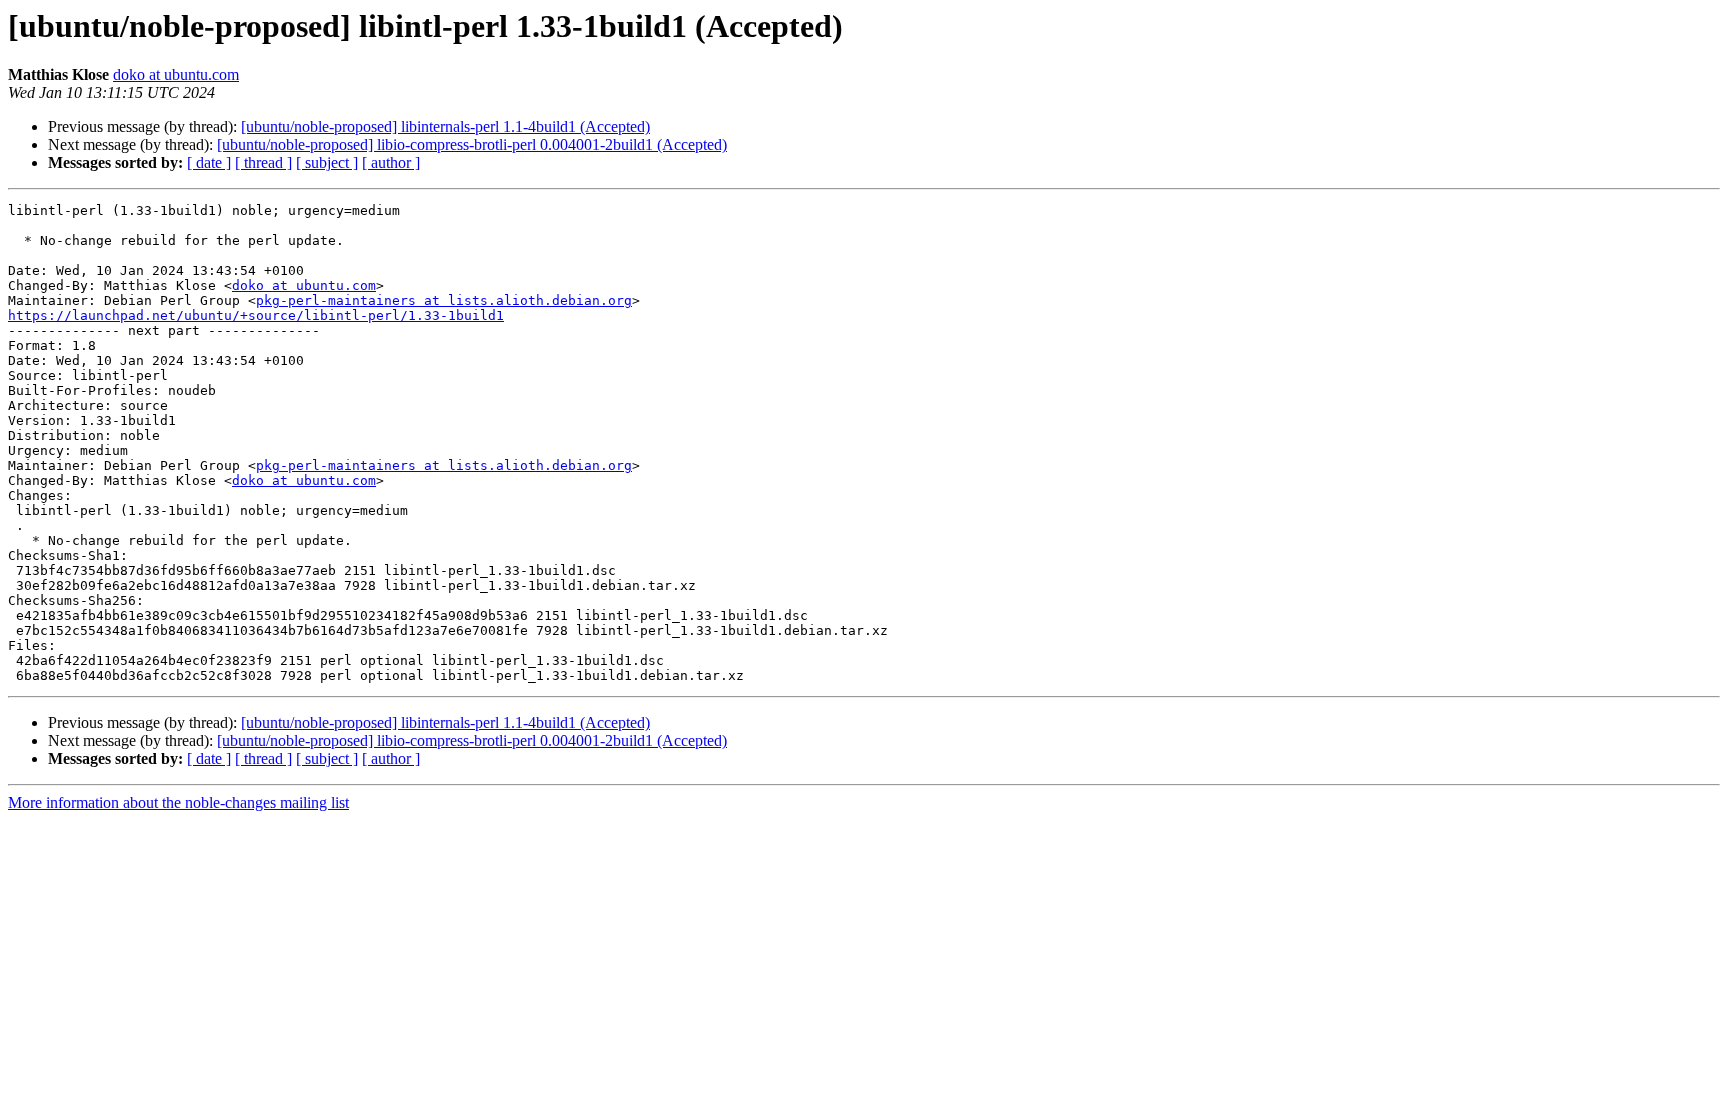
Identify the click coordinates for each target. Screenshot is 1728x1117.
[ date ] (209, 162)
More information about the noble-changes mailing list (178, 802)
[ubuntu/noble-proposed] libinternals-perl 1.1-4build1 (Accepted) (445, 126)
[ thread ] (263, 162)
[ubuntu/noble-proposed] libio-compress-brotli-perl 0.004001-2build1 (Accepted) (472, 144)
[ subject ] (327, 162)
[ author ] (391, 162)
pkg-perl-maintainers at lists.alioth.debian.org (444, 300)
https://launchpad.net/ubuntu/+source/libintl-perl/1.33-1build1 (256, 315)
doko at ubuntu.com (176, 74)
